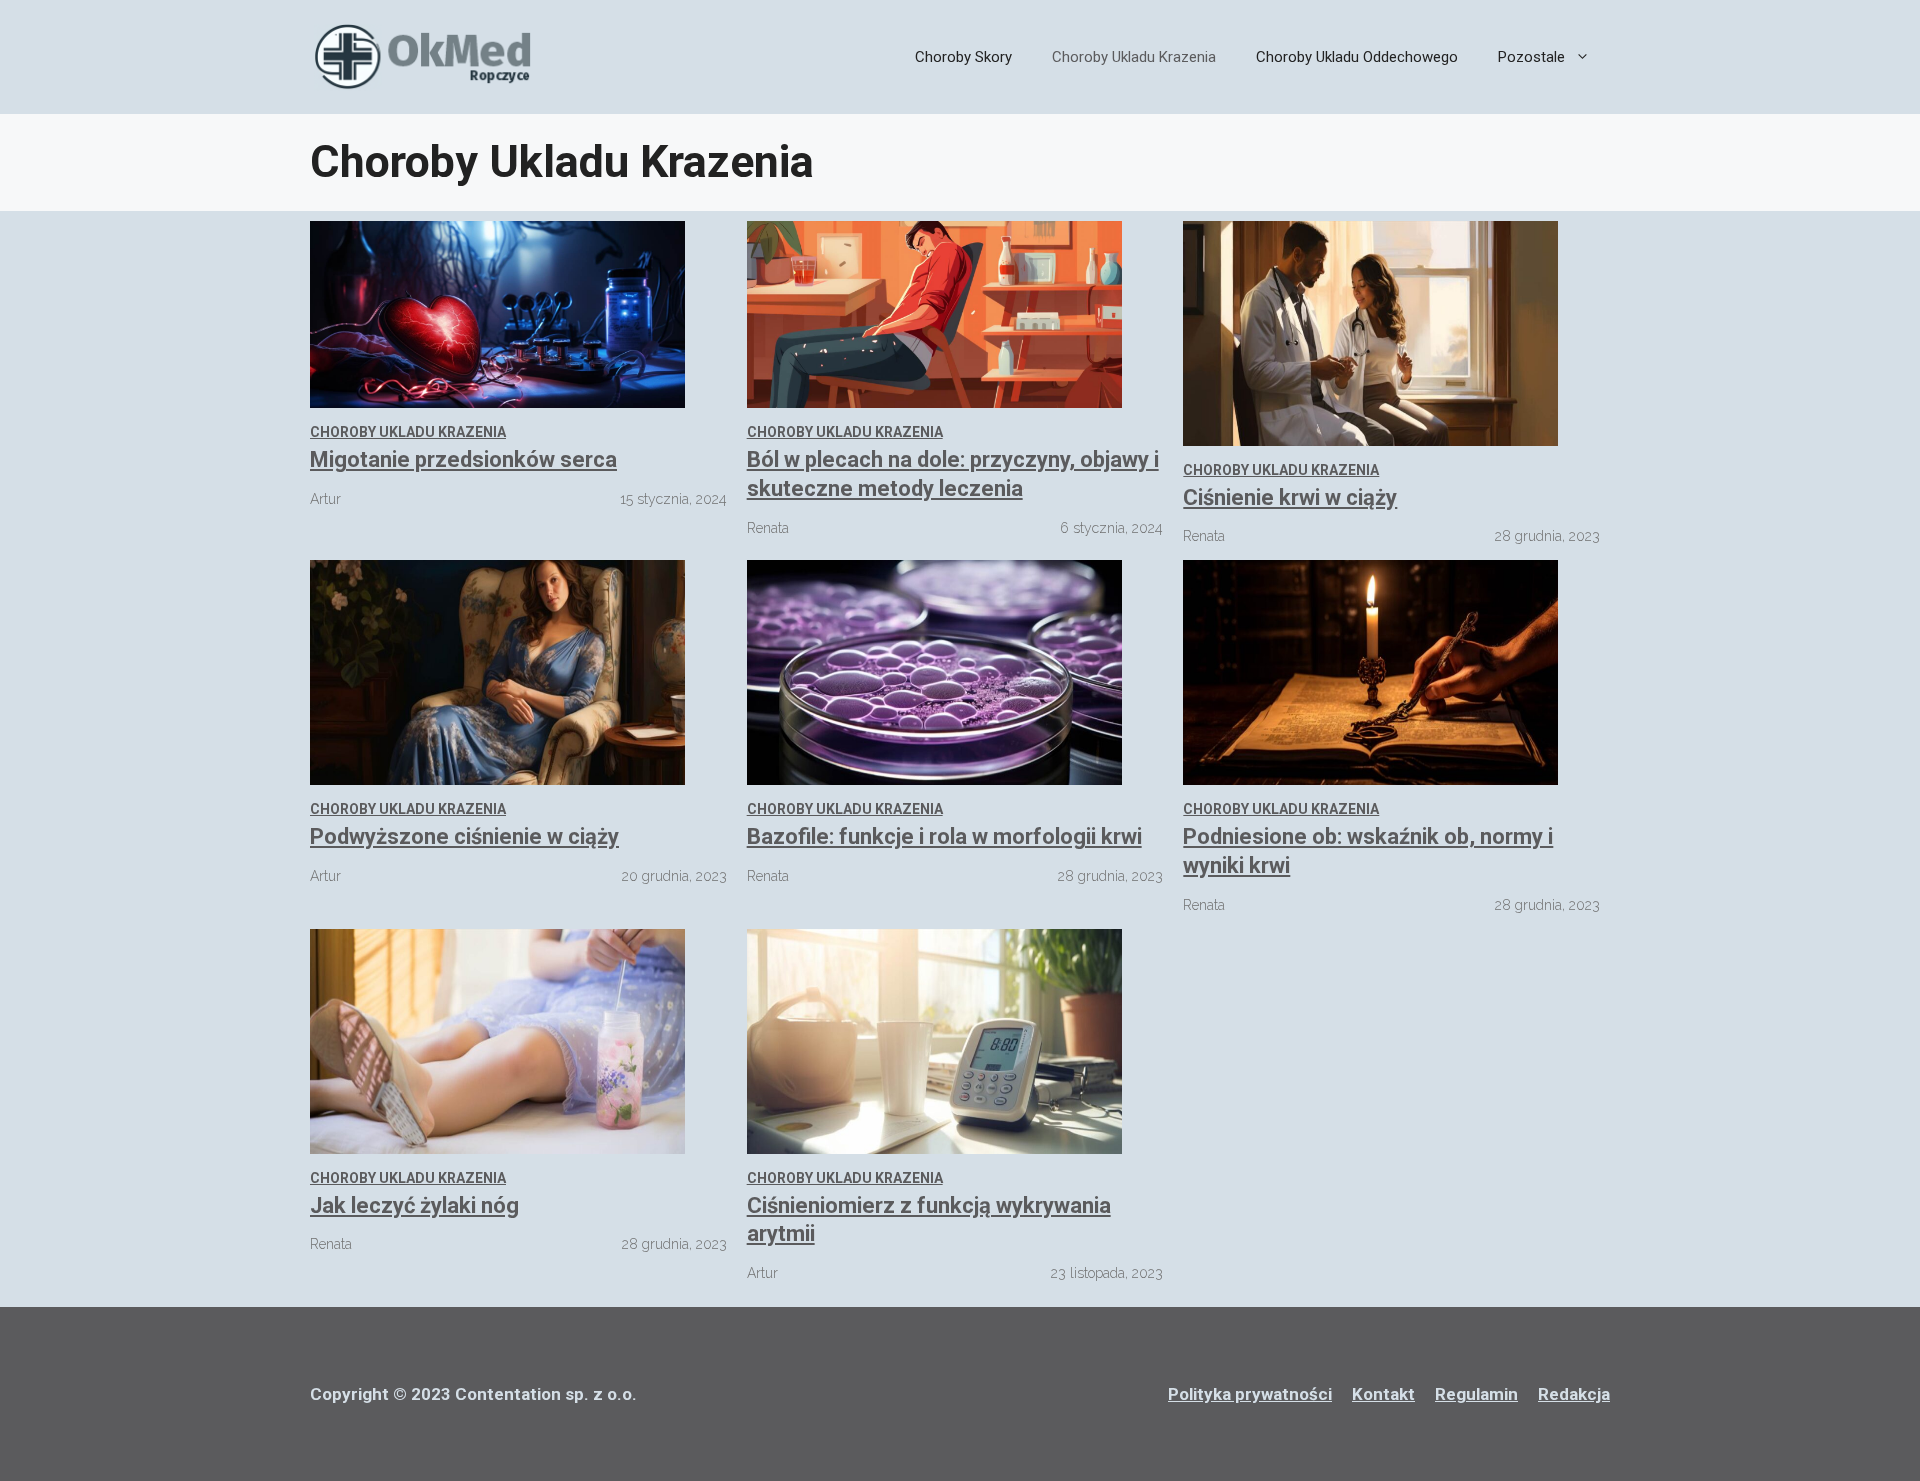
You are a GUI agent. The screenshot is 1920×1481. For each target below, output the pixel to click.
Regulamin (1476, 1394)
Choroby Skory (963, 57)
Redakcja (1574, 1394)
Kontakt (1383, 1394)
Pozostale (1531, 57)
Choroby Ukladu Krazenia (1134, 57)
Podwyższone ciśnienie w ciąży (464, 836)
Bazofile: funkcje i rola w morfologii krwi (944, 836)
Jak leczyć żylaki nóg (414, 1205)
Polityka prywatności (1250, 1394)
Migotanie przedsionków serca (463, 459)
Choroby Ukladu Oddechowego (1357, 57)
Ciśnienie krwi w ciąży (1290, 497)
